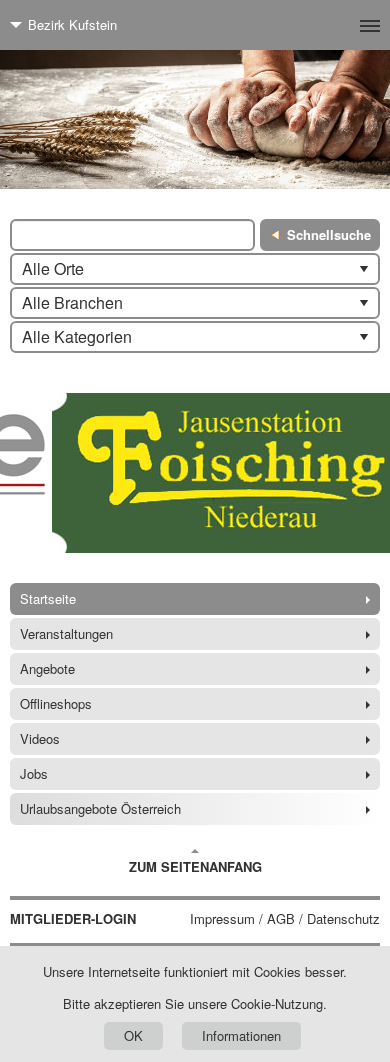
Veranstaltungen (66, 633)
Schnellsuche (329, 234)
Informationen (241, 1035)
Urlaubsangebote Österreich (100, 808)
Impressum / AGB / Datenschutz (285, 919)
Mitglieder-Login (73, 919)
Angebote (47, 668)
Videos (40, 738)
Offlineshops (56, 703)
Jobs (34, 773)
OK (133, 1035)
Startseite (48, 598)
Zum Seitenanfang (195, 866)
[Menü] (337, 25)
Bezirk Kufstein (72, 24)
